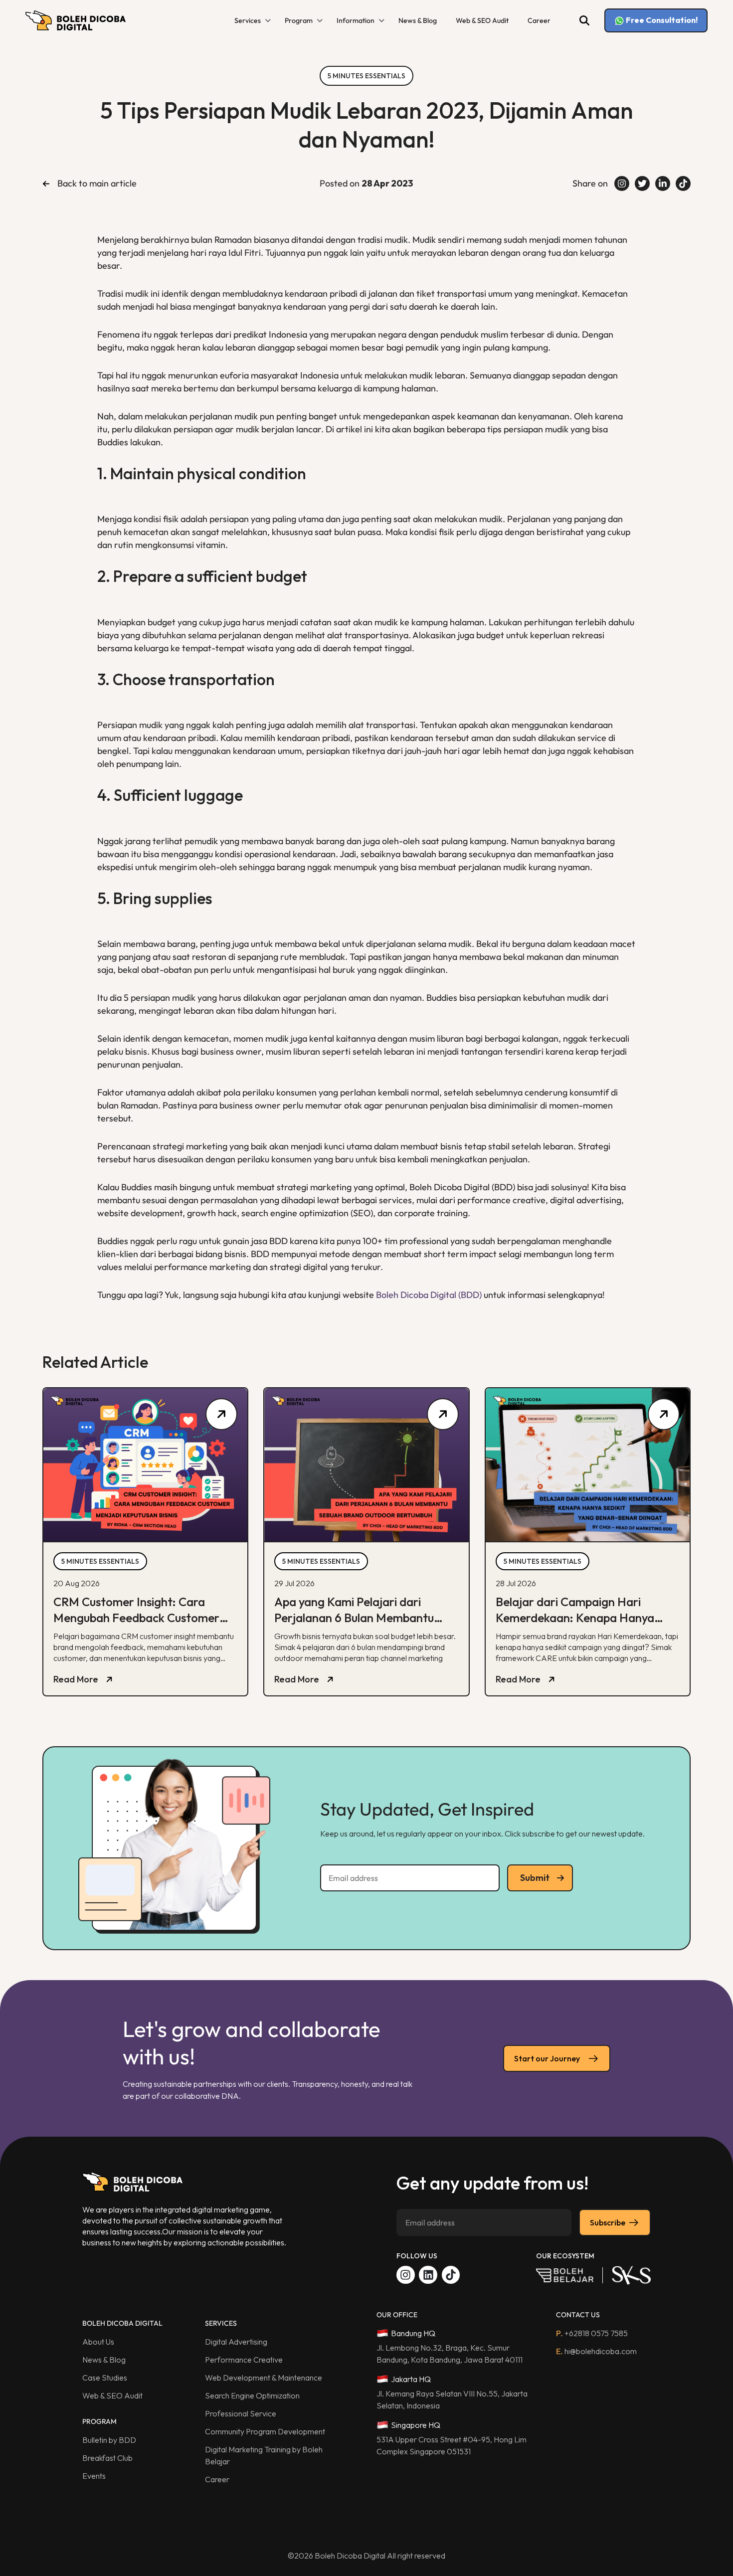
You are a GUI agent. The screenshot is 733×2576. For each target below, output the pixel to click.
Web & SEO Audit (482, 20)
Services (248, 20)
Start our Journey (547, 2058)
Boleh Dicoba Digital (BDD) (429, 1295)
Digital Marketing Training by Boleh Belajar (264, 2455)
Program (299, 20)
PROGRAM (99, 2421)
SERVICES (221, 2323)
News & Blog (418, 20)
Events (94, 2476)
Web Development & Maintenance (264, 2378)
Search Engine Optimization (252, 2395)
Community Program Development (265, 2431)
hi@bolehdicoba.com (596, 2351)
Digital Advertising (236, 2342)
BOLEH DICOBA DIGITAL (122, 2323)
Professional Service (241, 2413)
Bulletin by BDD (109, 2440)
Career (539, 20)
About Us (98, 2342)
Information (356, 20)
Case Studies (105, 2378)
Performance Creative (244, 2360)
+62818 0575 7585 (592, 2333)
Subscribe (608, 2222)
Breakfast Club (107, 2458)
